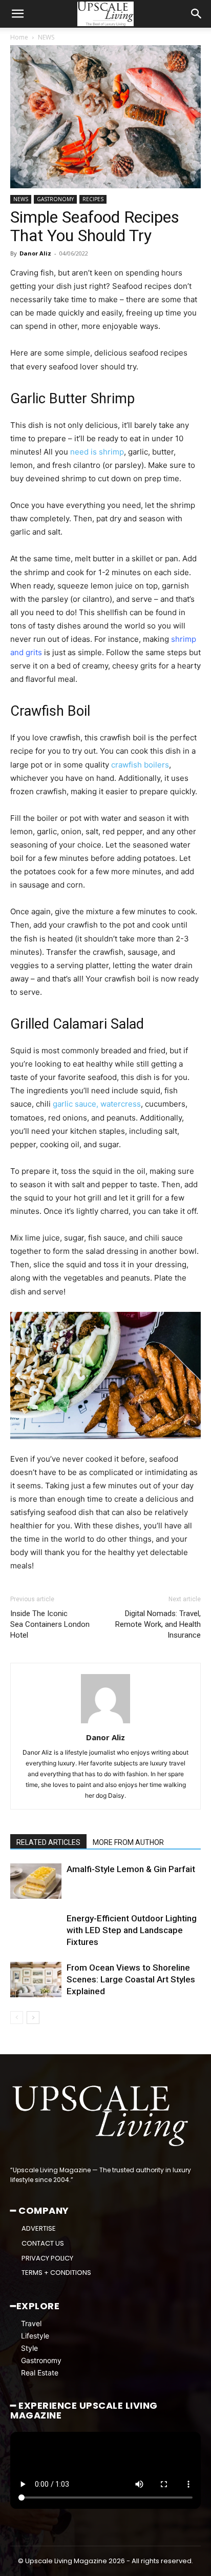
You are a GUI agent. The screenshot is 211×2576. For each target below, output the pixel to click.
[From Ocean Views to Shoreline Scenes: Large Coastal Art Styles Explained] (36, 1980)
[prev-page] (17, 2018)
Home (19, 37)
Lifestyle (35, 2336)
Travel (31, 2323)
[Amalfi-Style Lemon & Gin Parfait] (36, 1881)
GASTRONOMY (55, 199)
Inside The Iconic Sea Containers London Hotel (50, 1624)
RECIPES (93, 199)
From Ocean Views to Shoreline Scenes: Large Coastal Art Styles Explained (131, 1979)
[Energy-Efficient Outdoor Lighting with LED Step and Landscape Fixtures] (36, 1930)
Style (29, 2348)
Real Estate (40, 2373)
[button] (17, 14)
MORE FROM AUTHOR (128, 1842)
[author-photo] (105, 1723)
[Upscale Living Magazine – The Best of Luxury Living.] (101, 2116)
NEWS (46, 37)
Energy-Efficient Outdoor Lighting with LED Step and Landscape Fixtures (132, 1930)
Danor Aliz (35, 253)
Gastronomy (41, 2360)
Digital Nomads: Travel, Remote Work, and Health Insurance (158, 1624)
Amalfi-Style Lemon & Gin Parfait (131, 1869)
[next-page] (33, 2018)
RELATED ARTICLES (48, 1842)
